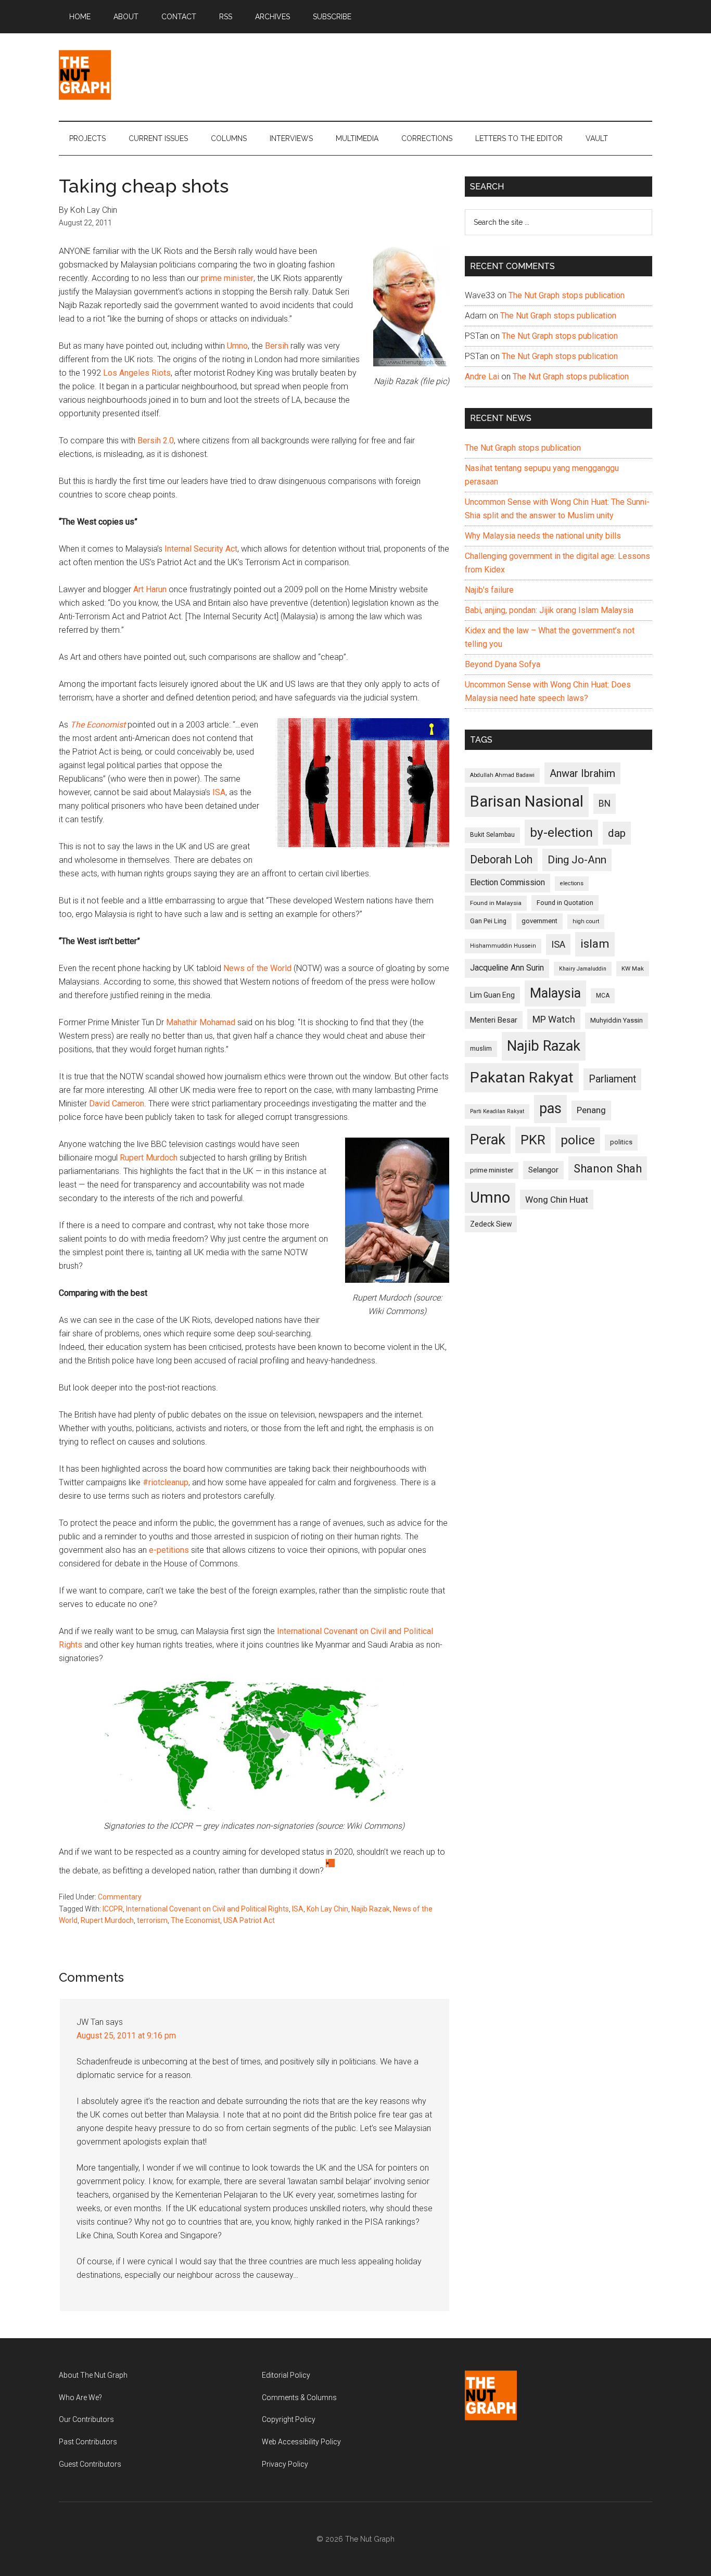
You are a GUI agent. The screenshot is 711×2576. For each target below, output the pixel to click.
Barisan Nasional (527, 801)
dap (617, 833)
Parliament (612, 1079)
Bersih (277, 346)
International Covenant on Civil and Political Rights (207, 1909)
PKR (533, 1140)
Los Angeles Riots (137, 373)
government (539, 921)
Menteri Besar (494, 1020)
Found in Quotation (565, 903)
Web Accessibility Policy (301, 2442)
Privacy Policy (285, 2464)
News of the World (257, 968)
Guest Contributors (90, 2464)
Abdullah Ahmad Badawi (502, 775)
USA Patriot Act (249, 1920)
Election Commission (507, 883)
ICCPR (113, 1909)
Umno (237, 346)
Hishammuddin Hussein (503, 946)
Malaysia (555, 993)
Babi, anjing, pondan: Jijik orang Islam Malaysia (549, 610)
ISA (219, 792)
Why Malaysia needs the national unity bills (543, 536)
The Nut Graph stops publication (567, 295)
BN (605, 804)
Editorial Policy (286, 2375)
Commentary (120, 1897)
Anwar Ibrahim (582, 773)
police (578, 1140)
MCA (603, 996)
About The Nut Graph (93, 2375)
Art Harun (150, 589)
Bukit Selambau (492, 835)
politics (621, 1142)
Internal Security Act (201, 549)
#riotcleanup (166, 1482)
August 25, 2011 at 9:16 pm (126, 2036)
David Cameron (117, 1104)
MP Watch (554, 1019)
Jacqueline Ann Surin (507, 968)
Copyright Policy (289, 2419)
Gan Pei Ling (488, 921)
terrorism (152, 1920)
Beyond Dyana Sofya (503, 664)
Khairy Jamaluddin (583, 969)
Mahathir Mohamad (201, 1022)
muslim (481, 1048)
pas (550, 1108)
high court (586, 921)
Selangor (543, 1170)
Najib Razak (371, 1909)
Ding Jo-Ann (577, 860)
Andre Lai (482, 377)
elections (572, 883)
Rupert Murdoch (149, 1158)
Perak (488, 1140)
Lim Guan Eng (492, 995)
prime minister (227, 278)
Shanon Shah (608, 1168)
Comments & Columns (299, 2398)
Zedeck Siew (491, 1224)
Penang (591, 1110)
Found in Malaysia (496, 903)
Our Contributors (86, 2419)
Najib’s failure (489, 590)
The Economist (98, 725)
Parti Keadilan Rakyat (497, 1111)
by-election (561, 832)
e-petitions (169, 1550)
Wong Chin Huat (557, 1200)
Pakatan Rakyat (522, 1077)
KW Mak (633, 968)
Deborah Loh (501, 859)
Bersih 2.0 (156, 441)
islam (595, 944)
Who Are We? (80, 2398)
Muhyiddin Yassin (617, 1020)
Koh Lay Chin (327, 1909)
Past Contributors (88, 2442)
